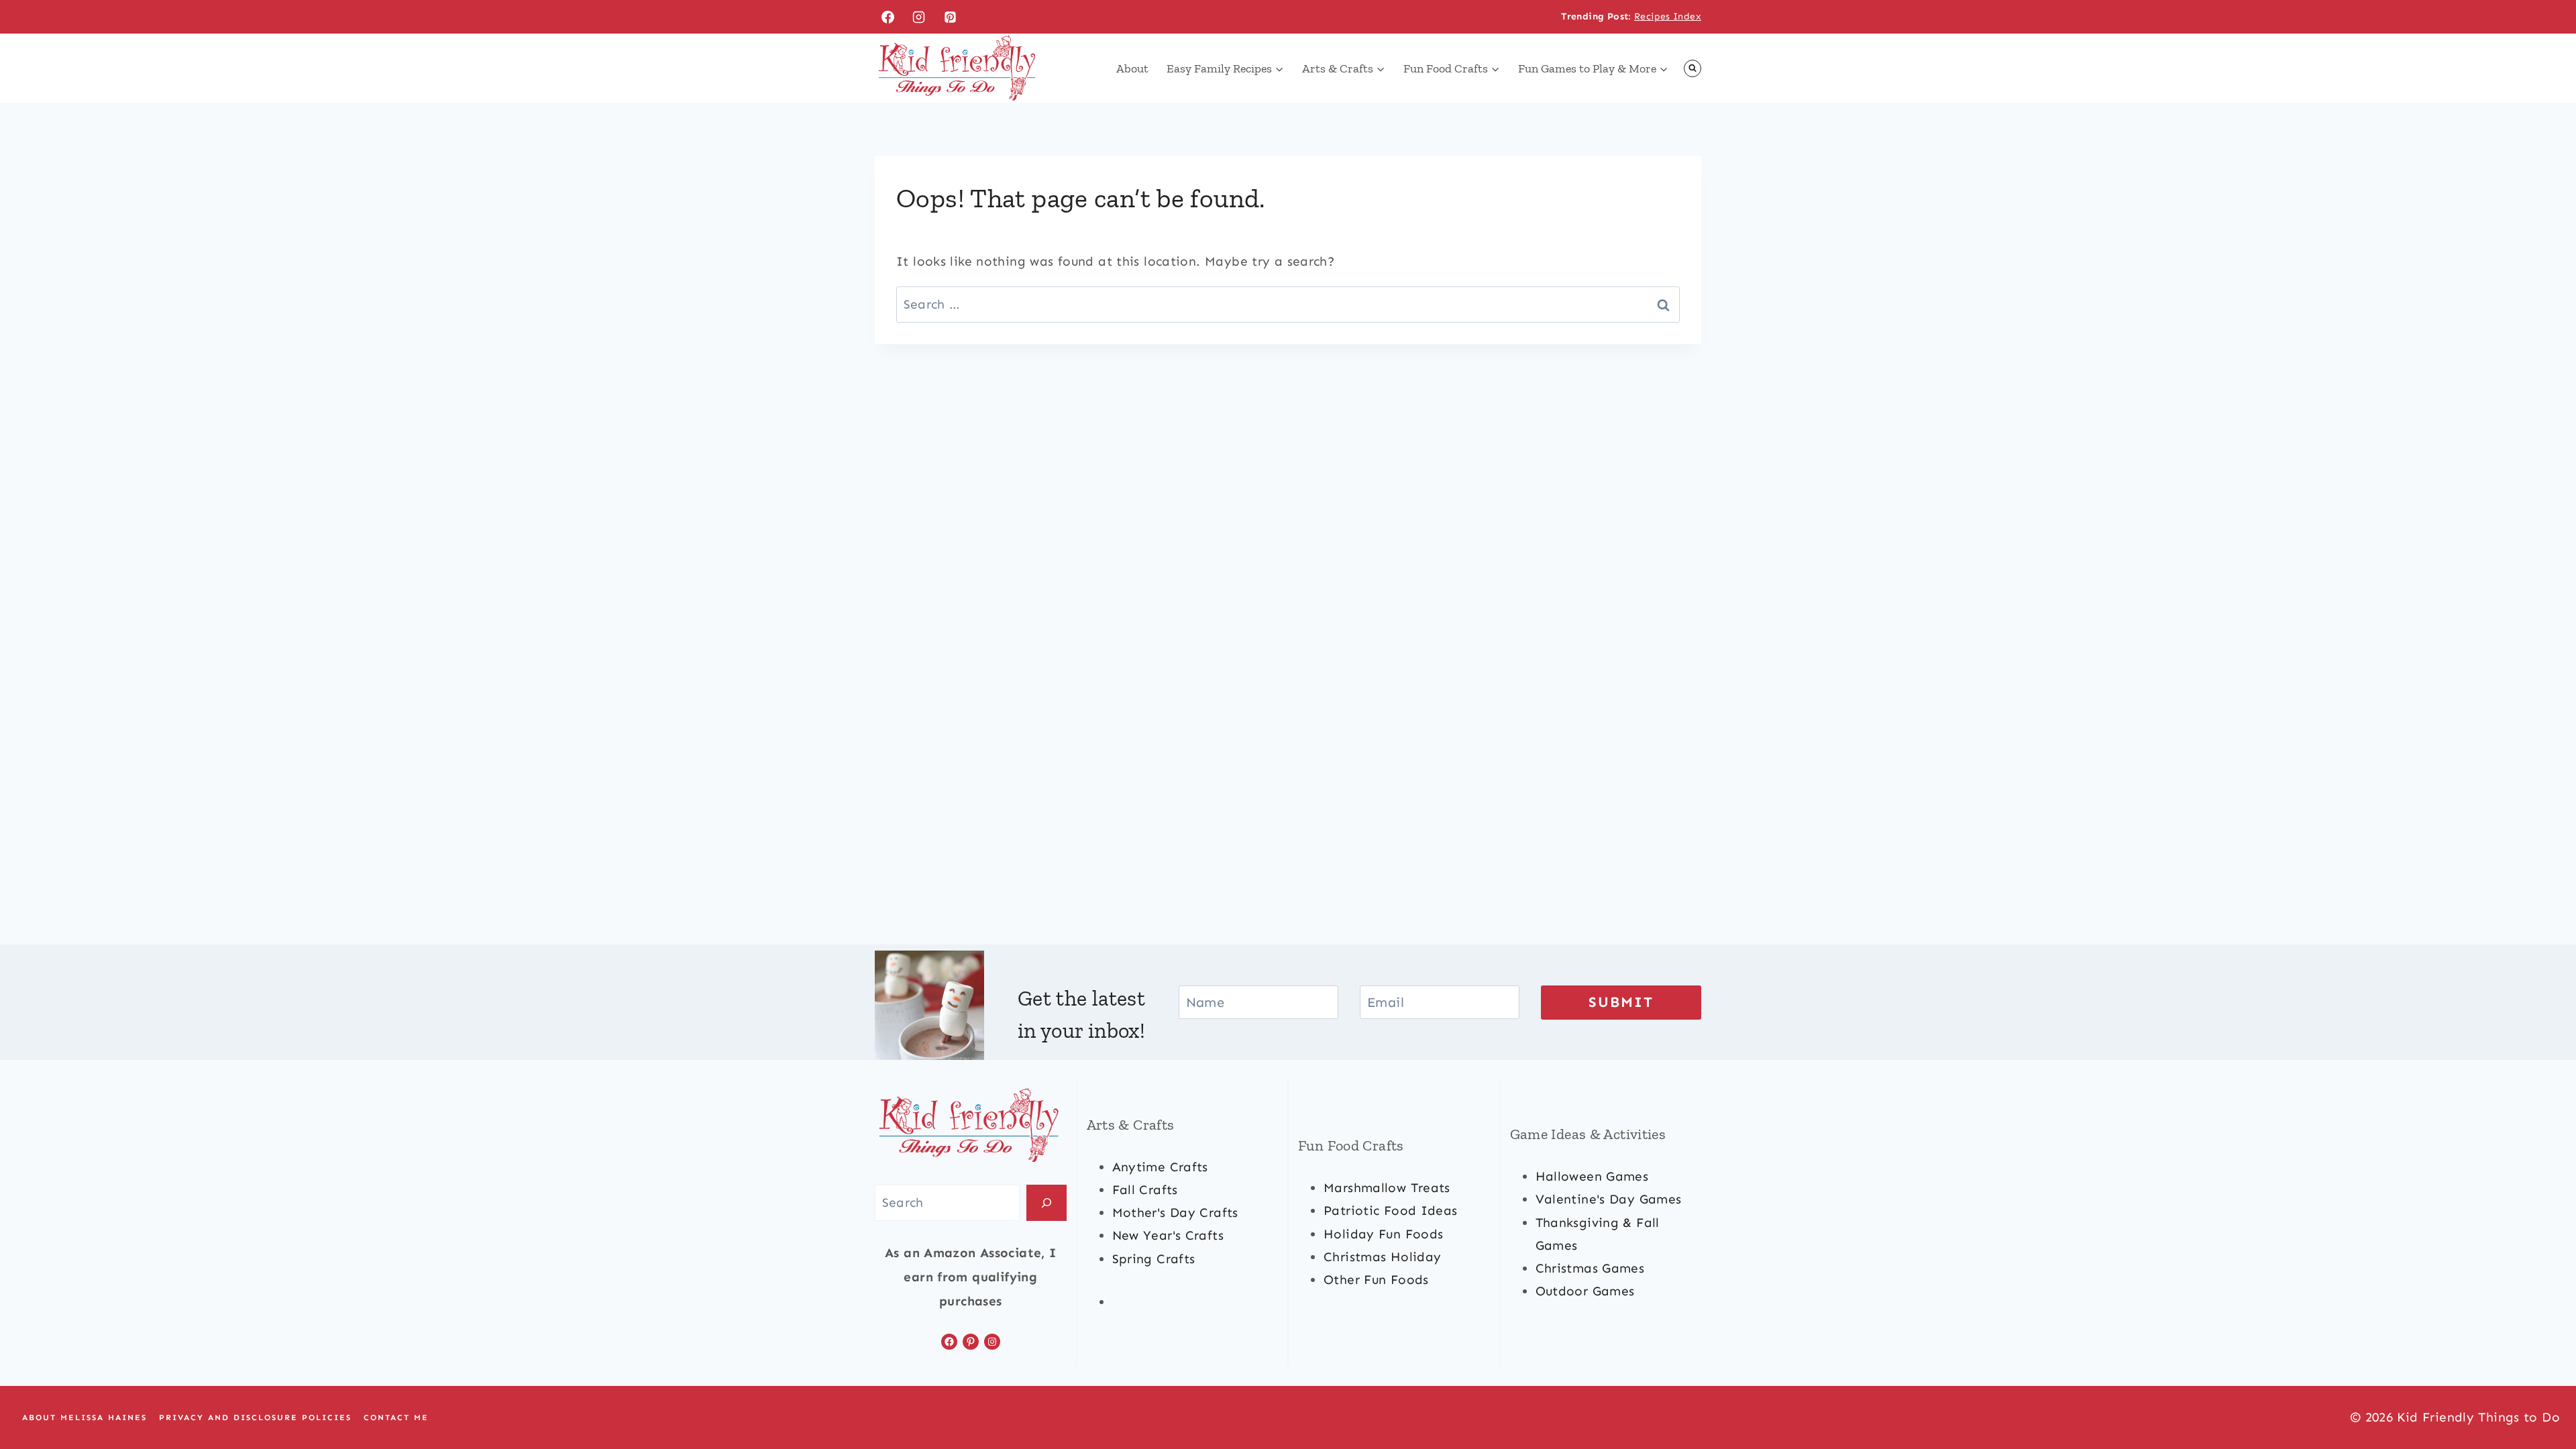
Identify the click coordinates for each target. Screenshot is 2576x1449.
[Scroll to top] (2543, 1396)
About (1132, 68)
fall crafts (1145, 1190)
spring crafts (1154, 1259)
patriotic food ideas (1391, 1211)
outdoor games (1585, 1291)
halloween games (1592, 1176)
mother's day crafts (1175, 1213)
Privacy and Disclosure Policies (255, 1417)
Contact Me (396, 1417)
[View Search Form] (1693, 68)
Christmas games (1590, 1268)
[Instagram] (919, 17)
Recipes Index (1668, 16)
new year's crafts (1168, 1235)
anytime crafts (1160, 1167)
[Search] (1046, 1202)
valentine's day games (1609, 1199)
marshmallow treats (1387, 1188)
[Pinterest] (951, 17)
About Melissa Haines (85, 1417)
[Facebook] (888, 17)
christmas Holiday (1382, 1257)
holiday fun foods (1383, 1234)
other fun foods (1376, 1280)
